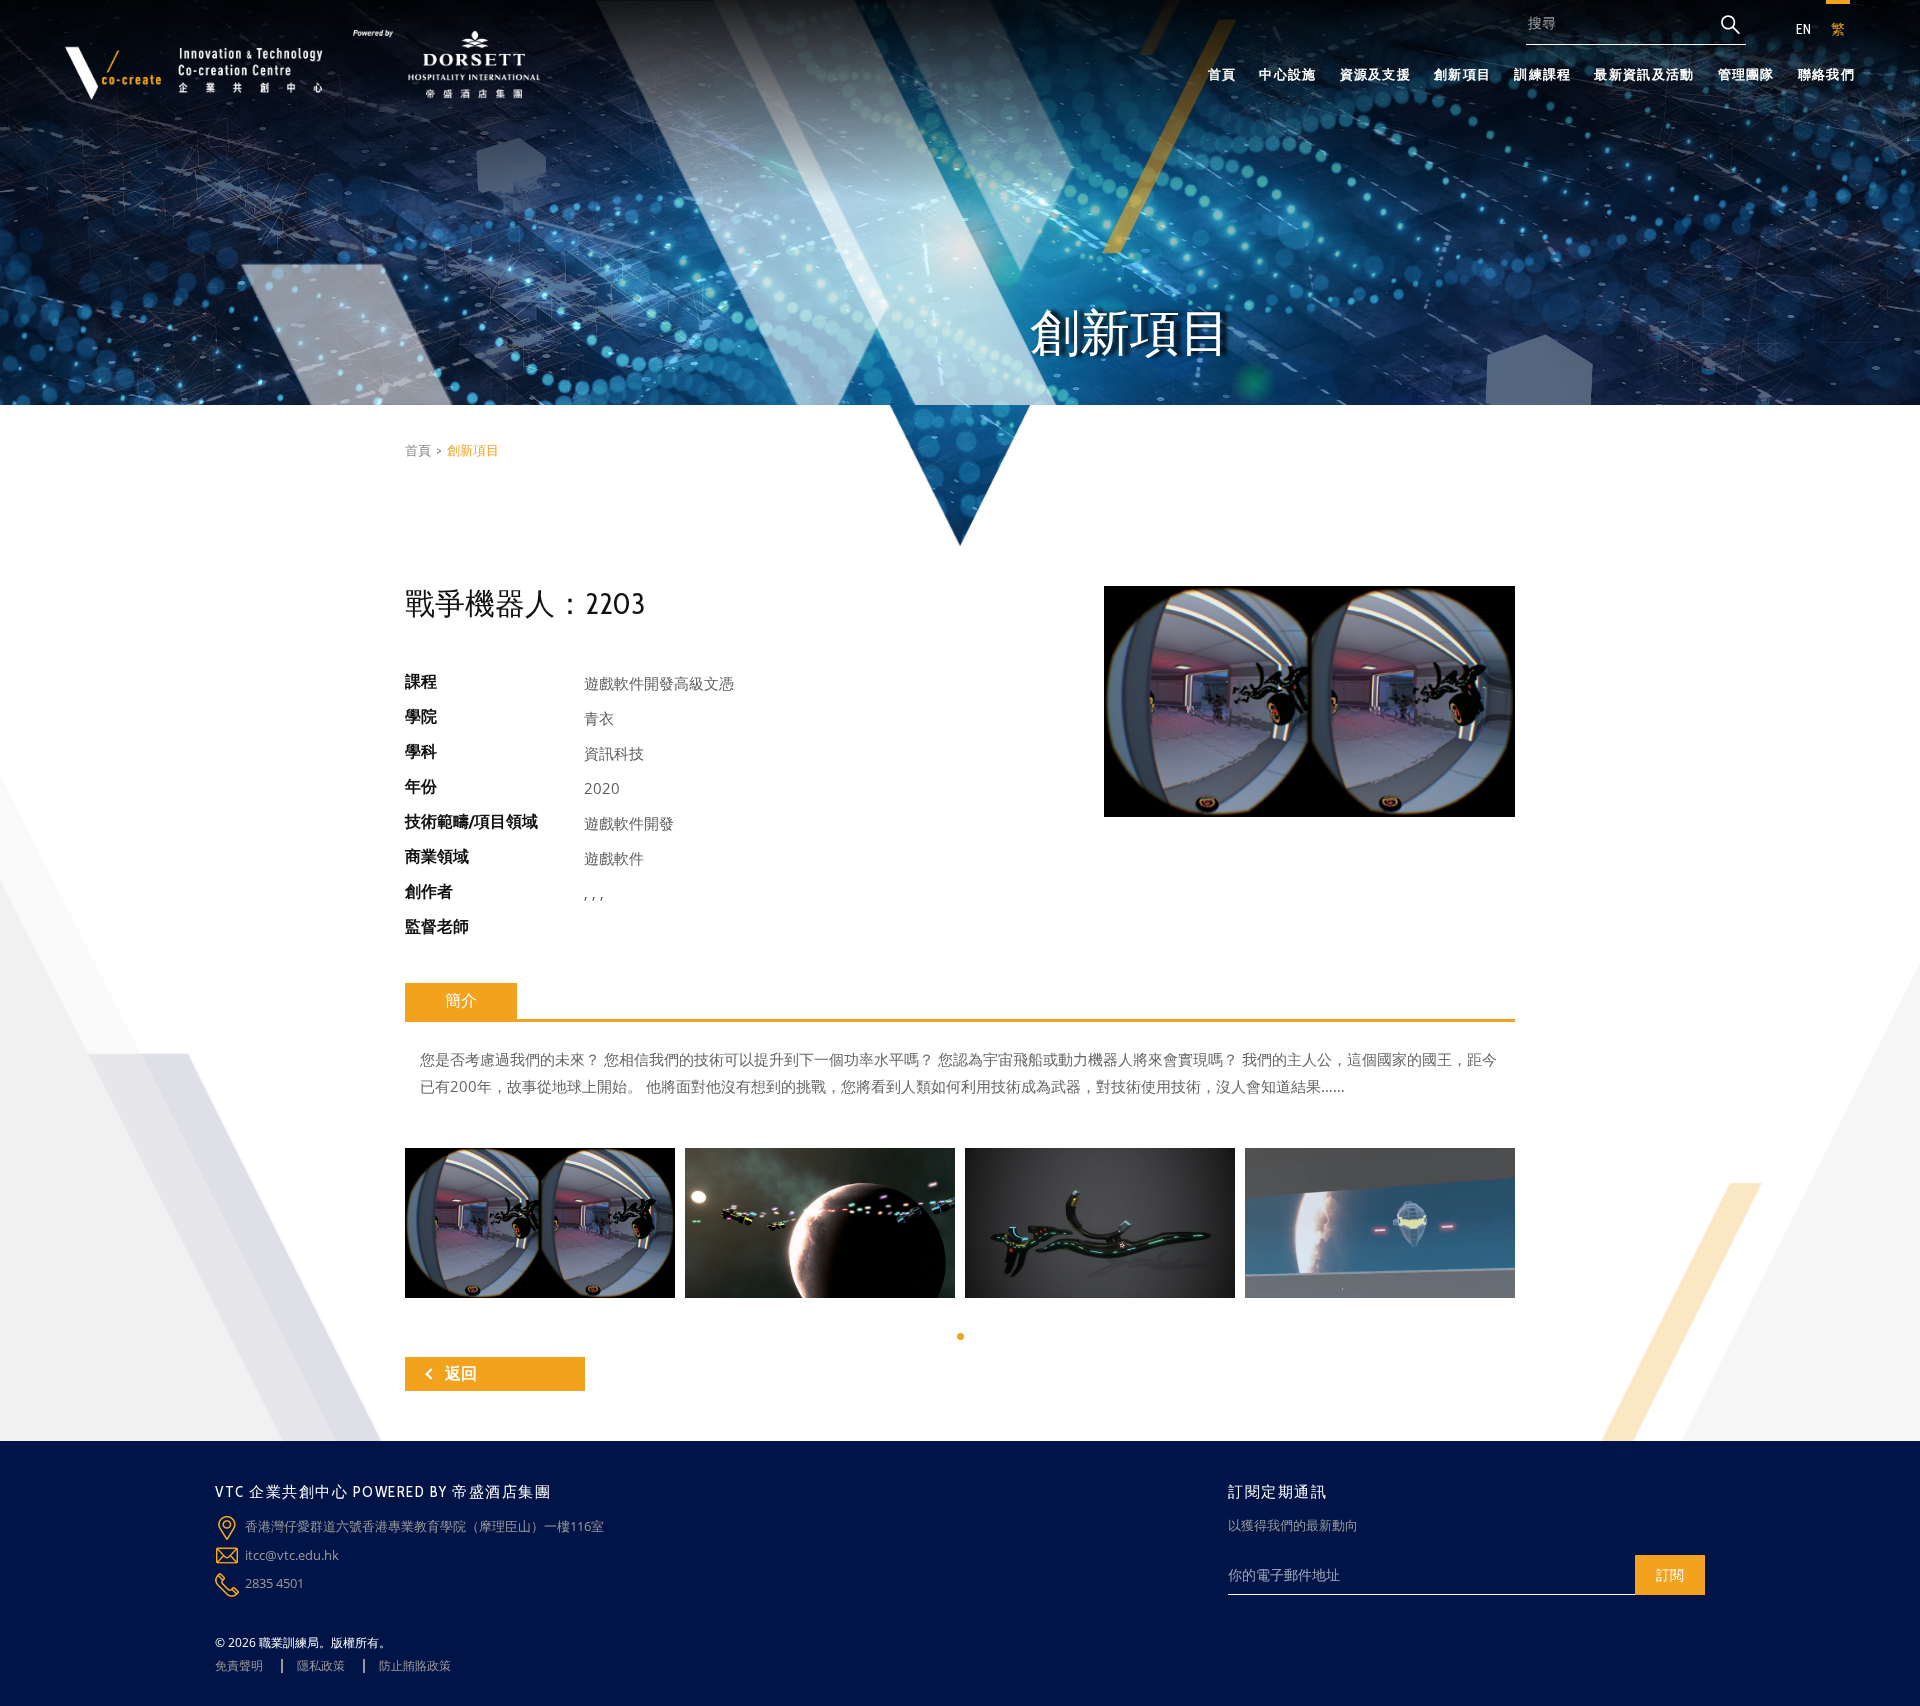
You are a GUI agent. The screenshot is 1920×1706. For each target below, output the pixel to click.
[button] (960, 1336)
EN (1803, 29)
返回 (461, 1373)
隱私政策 (321, 1665)
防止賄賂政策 (415, 1665)
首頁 (1222, 74)
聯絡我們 (1826, 74)
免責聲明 (239, 1665)
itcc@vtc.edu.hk (292, 1555)
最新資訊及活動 (1644, 74)
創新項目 (1462, 74)
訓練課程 (1542, 74)
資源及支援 (1376, 74)
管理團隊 (1746, 74)
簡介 (461, 1000)
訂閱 (1670, 1574)
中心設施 (1287, 74)
